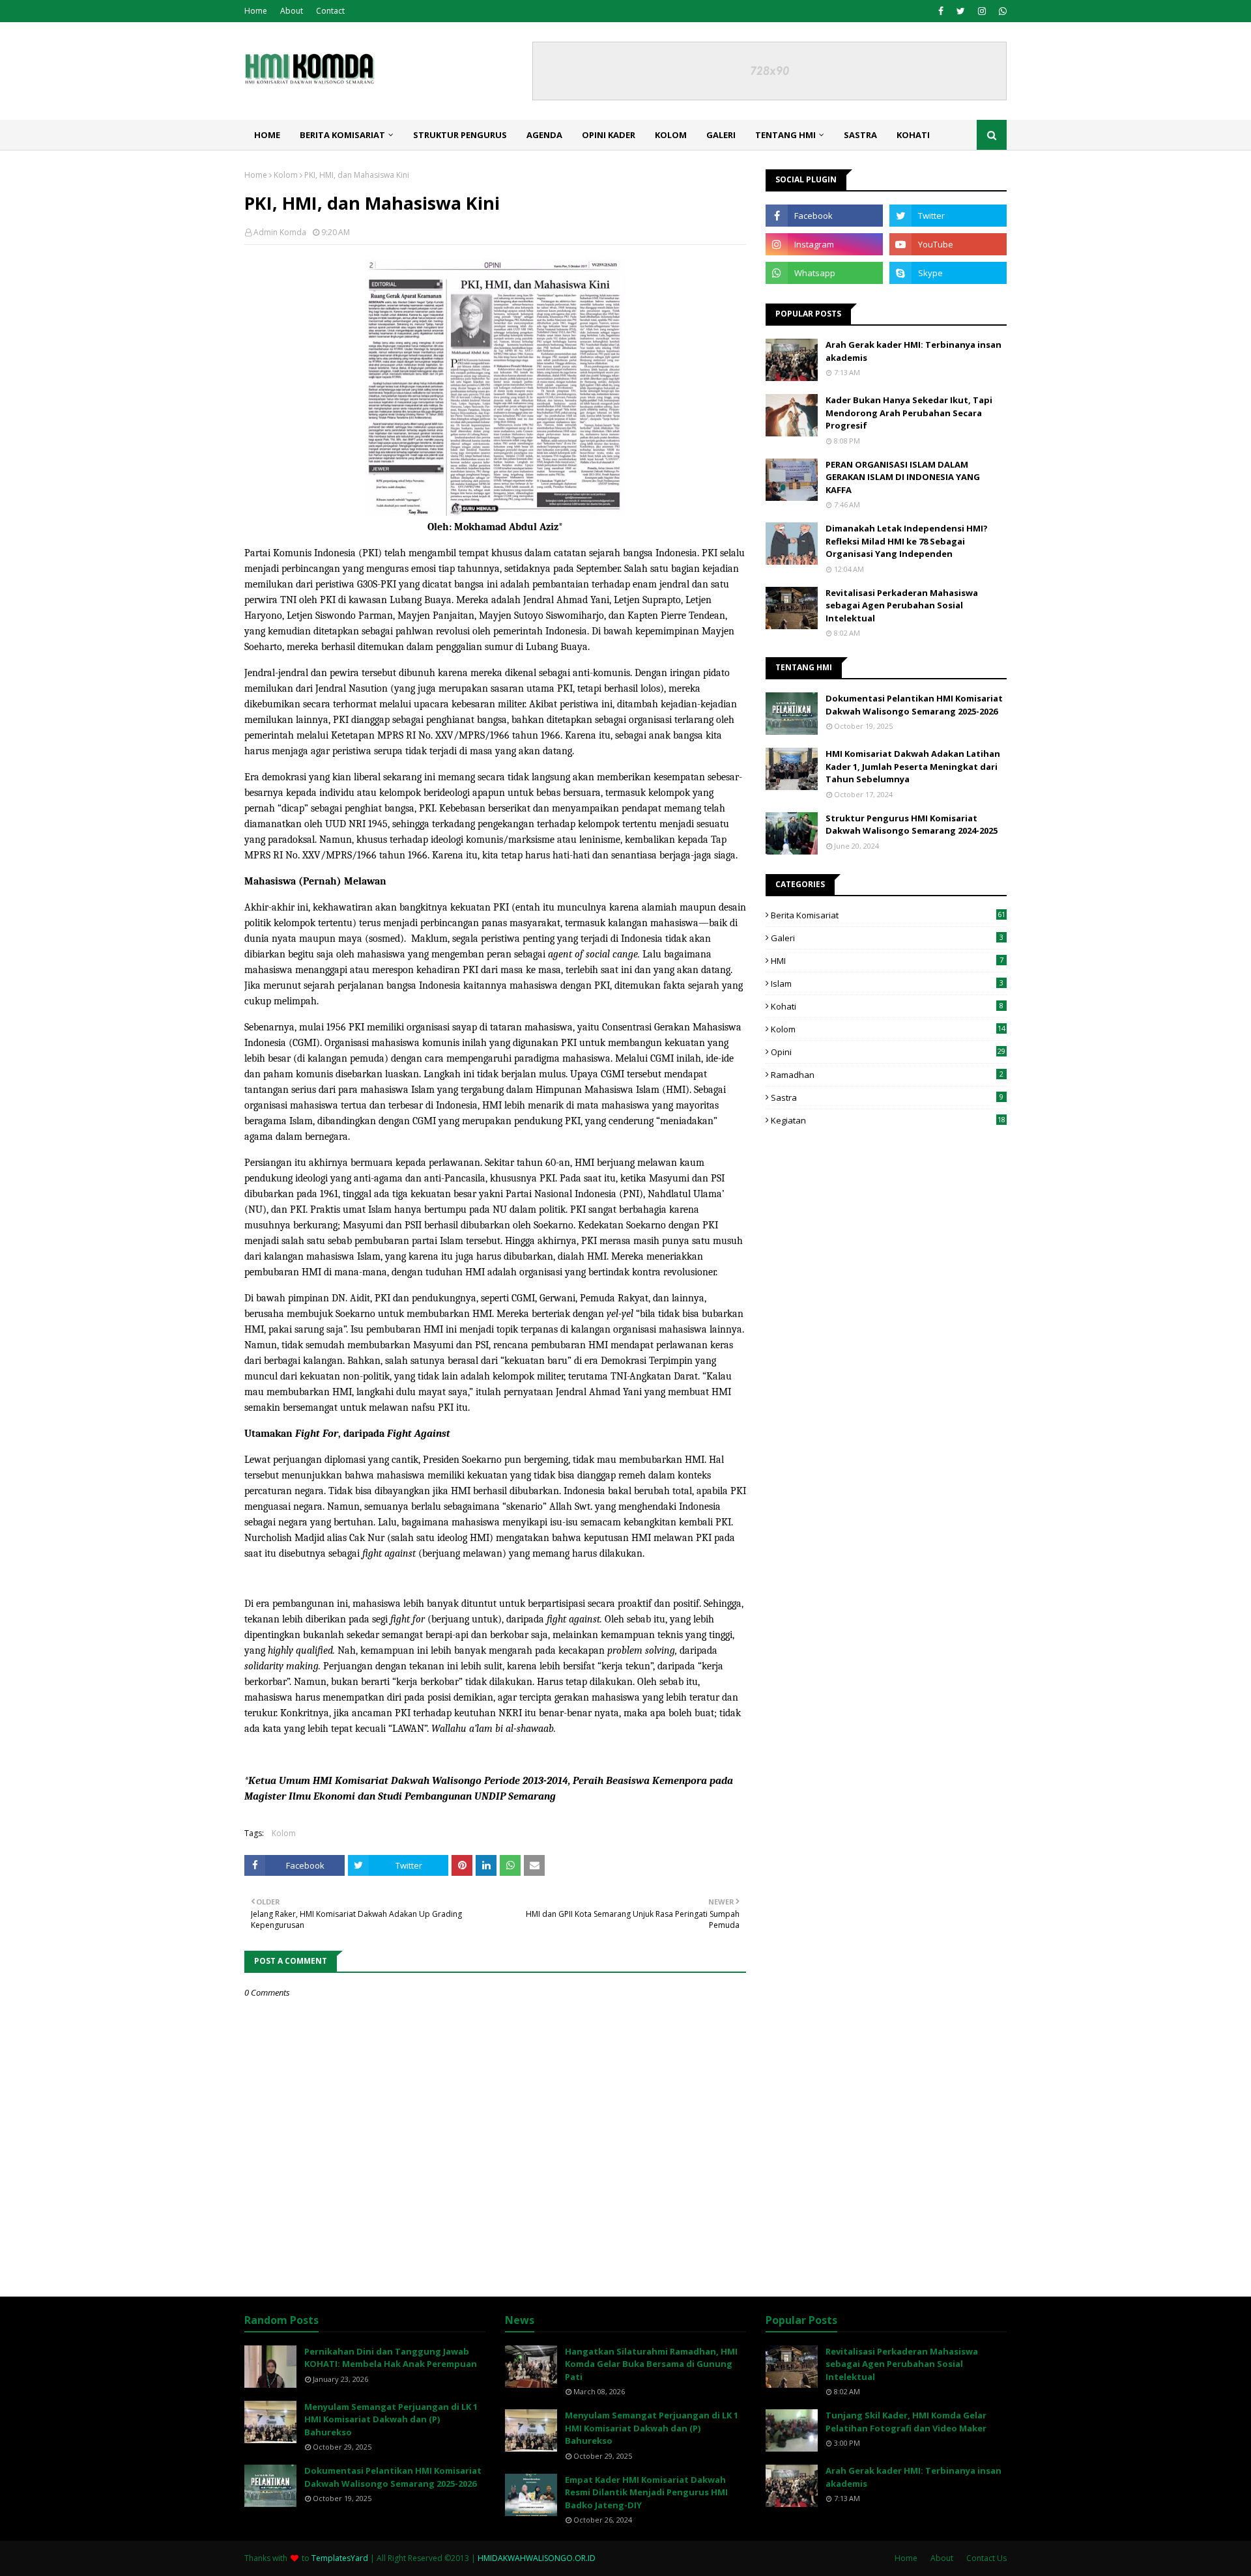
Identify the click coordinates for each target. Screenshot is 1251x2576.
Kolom (286, 175)
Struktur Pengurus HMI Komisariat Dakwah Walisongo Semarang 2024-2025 (912, 825)
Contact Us (986, 2558)
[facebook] (941, 11)
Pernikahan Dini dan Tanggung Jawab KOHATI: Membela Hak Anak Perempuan (391, 2358)
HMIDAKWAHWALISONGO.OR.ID (537, 2558)
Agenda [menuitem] (544, 135)
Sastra (887, 1097)
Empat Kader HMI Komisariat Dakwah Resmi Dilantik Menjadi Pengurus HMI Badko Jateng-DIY (646, 2492)
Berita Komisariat (888, 915)
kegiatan (888, 1120)
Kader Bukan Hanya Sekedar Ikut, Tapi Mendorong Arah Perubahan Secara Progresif (909, 413)
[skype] (948, 273)
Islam (887, 984)
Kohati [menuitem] (913, 135)
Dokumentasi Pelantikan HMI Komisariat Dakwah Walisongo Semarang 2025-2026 (914, 705)
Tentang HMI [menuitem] (785, 135)
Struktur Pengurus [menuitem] (460, 135)
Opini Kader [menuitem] (609, 135)
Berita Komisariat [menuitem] (342, 135)
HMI (887, 961)
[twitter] (961, 11)
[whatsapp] (1001, 11)
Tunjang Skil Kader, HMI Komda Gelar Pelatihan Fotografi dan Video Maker (906, 2422)
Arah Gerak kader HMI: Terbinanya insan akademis (913, 351)
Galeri (887, 938)
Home (256, 11)
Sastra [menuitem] (860, 135)
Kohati (887, 1006)
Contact (330, 11)
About (292, 11)
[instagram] (982, 11)
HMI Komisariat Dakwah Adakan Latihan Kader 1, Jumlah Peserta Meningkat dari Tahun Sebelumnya (913, 766)
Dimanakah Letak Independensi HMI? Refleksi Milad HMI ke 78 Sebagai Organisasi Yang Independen (907, 541)
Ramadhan (887, 1075)
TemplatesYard (340, 2558)
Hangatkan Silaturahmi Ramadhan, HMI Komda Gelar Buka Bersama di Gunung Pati (651, 2364)
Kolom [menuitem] (671, 135)
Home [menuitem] (267, 135)
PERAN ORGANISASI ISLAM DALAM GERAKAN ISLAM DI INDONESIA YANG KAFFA (903, 477)
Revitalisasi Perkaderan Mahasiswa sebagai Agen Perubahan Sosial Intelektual (902, 605)
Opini (888, 1052)
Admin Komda (280, 232)
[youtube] (948, 244)
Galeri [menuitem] (721, 135)
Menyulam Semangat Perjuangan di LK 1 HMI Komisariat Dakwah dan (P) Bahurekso (391, 2419)
